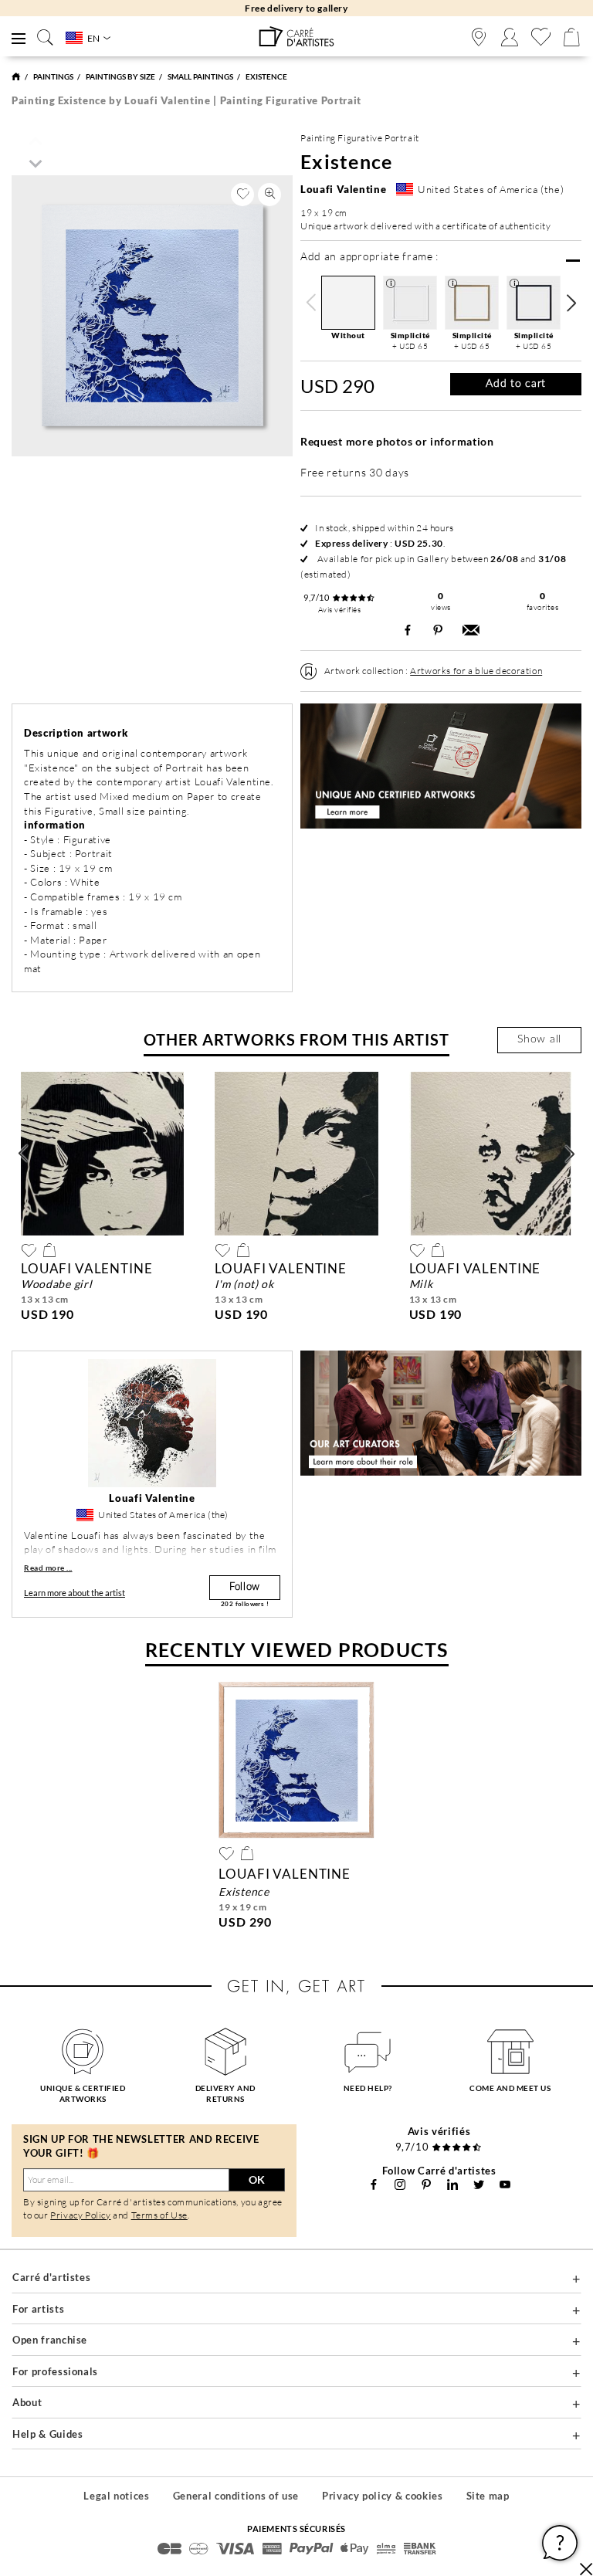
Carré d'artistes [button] (51, 2277)
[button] (571, 303)
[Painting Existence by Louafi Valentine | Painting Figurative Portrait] (296, 36)
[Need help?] (368, 2052)
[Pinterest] (426, 2185)
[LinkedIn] (452, 2185)
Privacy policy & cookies (383, 2496)
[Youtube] (505, 2185)
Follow (245, 1587)
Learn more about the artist (75, 1593)
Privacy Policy (80, 2215)
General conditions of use (236, 2496)
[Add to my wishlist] (242, 195)
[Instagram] (400, 2185)
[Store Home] (16, 76)
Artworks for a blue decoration (476, 671)
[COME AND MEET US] (511, 2052)
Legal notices (116, 2496)
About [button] (27, 2402)
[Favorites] (540, 37)
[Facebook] (374, 2185)
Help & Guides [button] (47, 2434)
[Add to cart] (49, 1250)
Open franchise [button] (50, 2340)
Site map (488, 2496)
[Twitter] (479, 2185)
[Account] (510, 37)
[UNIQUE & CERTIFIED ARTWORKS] (83, 2052)
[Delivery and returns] (226, 2052)
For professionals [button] (55, 2371)
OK (257, 2179)
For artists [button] (38, 2309)
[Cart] (571, 37)
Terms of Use (159, 2215)
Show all (539, 1039)
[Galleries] (479, 37)
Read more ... (48, 1568)
